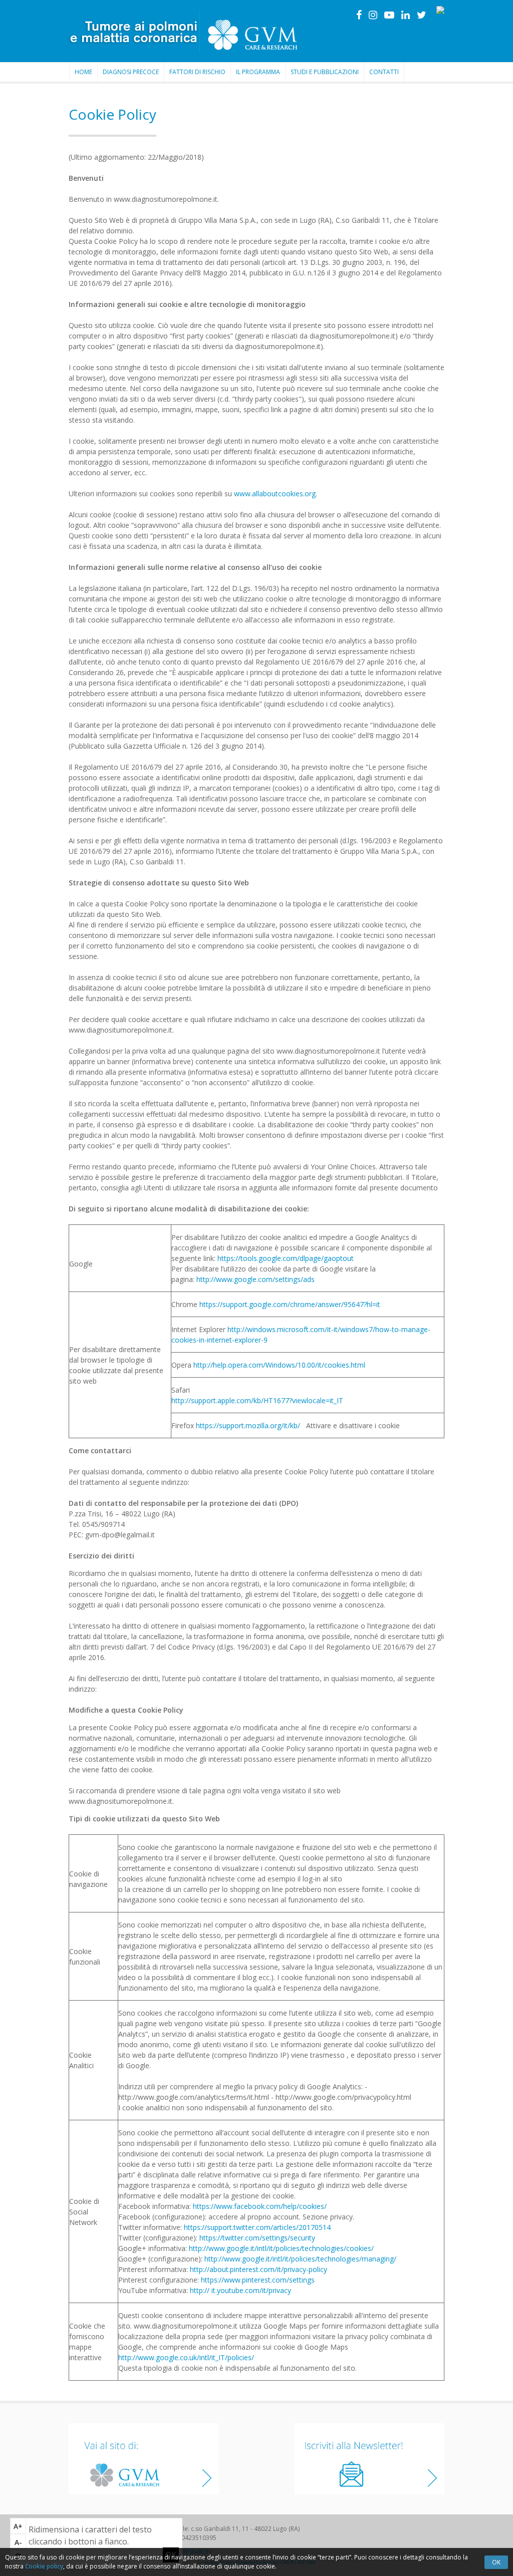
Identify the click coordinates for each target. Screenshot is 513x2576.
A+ (18, 2526)
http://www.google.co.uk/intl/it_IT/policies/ (186, 2357)
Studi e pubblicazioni (325, 72)
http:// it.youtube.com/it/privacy (240, 2290)
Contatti (384, 72)
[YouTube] (389, 15)
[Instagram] (373, 15)
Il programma (258, 72)
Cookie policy (44, 2566)
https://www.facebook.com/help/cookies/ (260, 2206)
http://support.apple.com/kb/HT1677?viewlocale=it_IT (257, 1400)
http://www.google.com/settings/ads (255, 1279)
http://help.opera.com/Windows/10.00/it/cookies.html (279, 1365)
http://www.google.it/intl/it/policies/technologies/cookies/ (281, 2248)
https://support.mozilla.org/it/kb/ (249, 1425)
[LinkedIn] (406, 15)
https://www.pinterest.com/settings (258, 2280)
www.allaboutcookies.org (275, 494)
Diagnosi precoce (131, 72)
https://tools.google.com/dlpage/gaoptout (286, 1258)
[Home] (185, 31)
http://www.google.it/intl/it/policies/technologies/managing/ (300, 2259)
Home (83, 72)
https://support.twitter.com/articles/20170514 (257, 2227)
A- (18, 2542)
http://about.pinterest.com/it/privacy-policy (258, 2269)
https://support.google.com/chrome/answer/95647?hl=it (290, 1304)
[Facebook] (359, 15)
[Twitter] (422, 15)
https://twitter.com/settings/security (257, 2238)
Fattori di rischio (197, 72)
